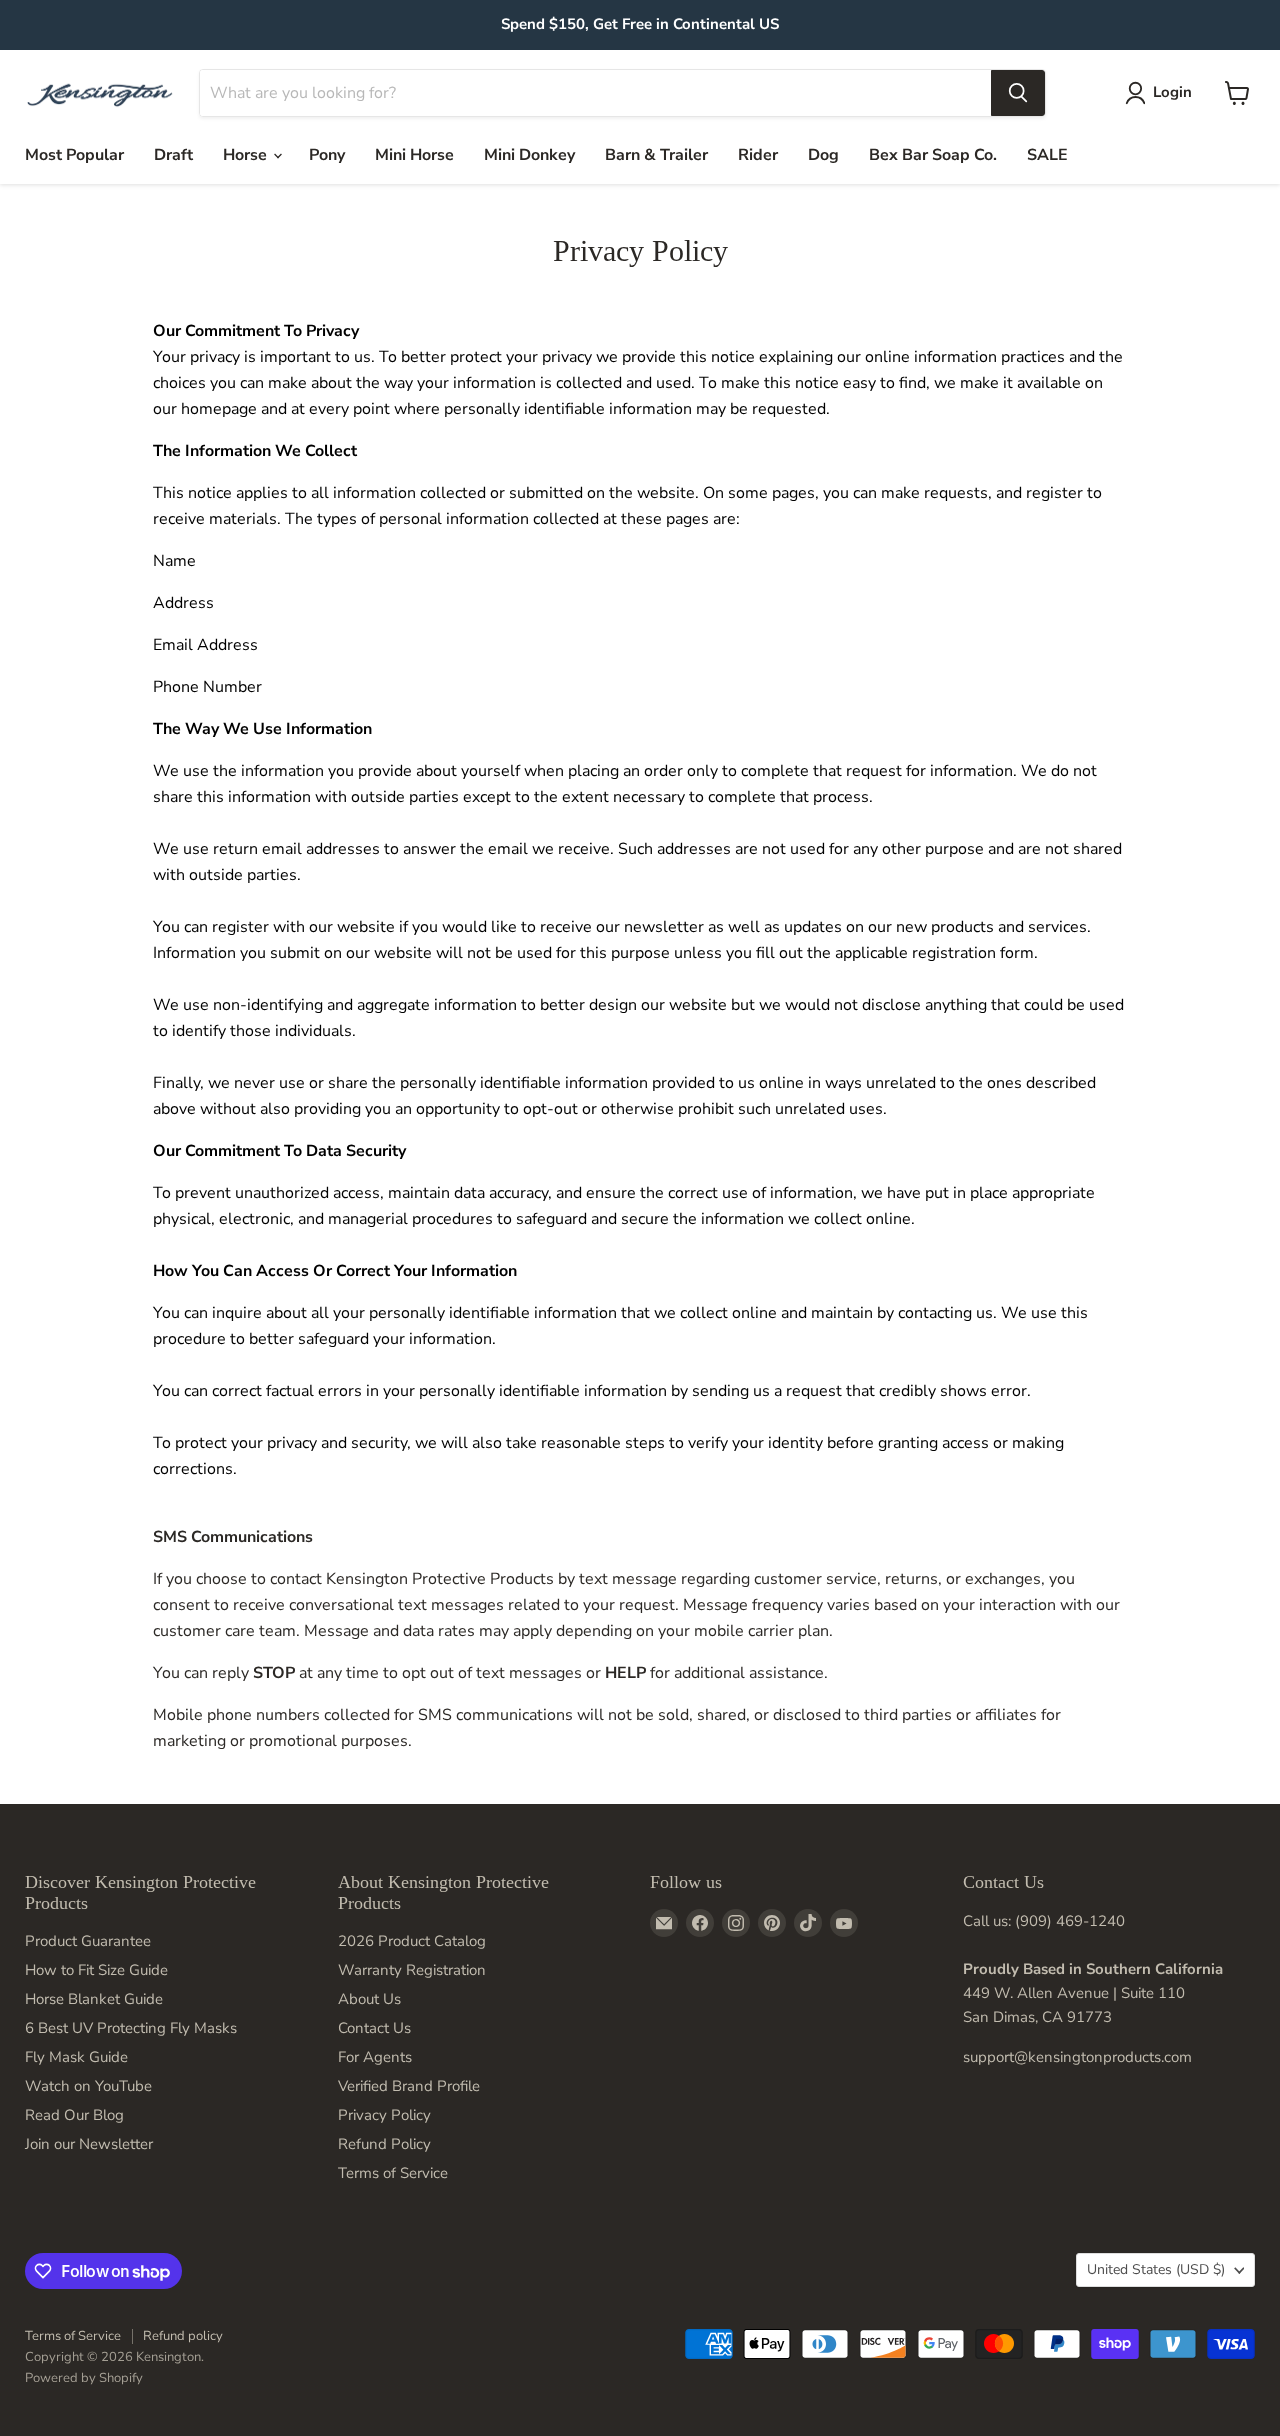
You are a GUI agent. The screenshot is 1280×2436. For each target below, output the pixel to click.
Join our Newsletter (89, 2144)
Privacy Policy (384, 2115)
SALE (1047, 155)
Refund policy (183, 2336)
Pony (327, 155)
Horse (247, 155)
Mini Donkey (529, 155)
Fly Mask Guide (76, 2057)
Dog (823, 155)
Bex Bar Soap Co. (933, 155)
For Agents (375, 2057)
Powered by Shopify (84, 2378)
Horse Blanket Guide (94, 1999)
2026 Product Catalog (412, 1941)
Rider (758, 155)
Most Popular (74, 155)
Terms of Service (393, 2173)
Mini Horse (414, 155)
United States (1156, 2269)
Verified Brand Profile (409, 2086)
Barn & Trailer (656, 155)
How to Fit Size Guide (96, 1970)
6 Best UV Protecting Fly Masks (131, 2028)
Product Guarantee (88, 1941)
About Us (369, 1999)
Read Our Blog (74, 2115)
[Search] (1018, 93)
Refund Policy (384, 2144)
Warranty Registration (412, 1970)
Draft (173, 155)
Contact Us (374, 2028)
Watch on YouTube (88, 2086)
